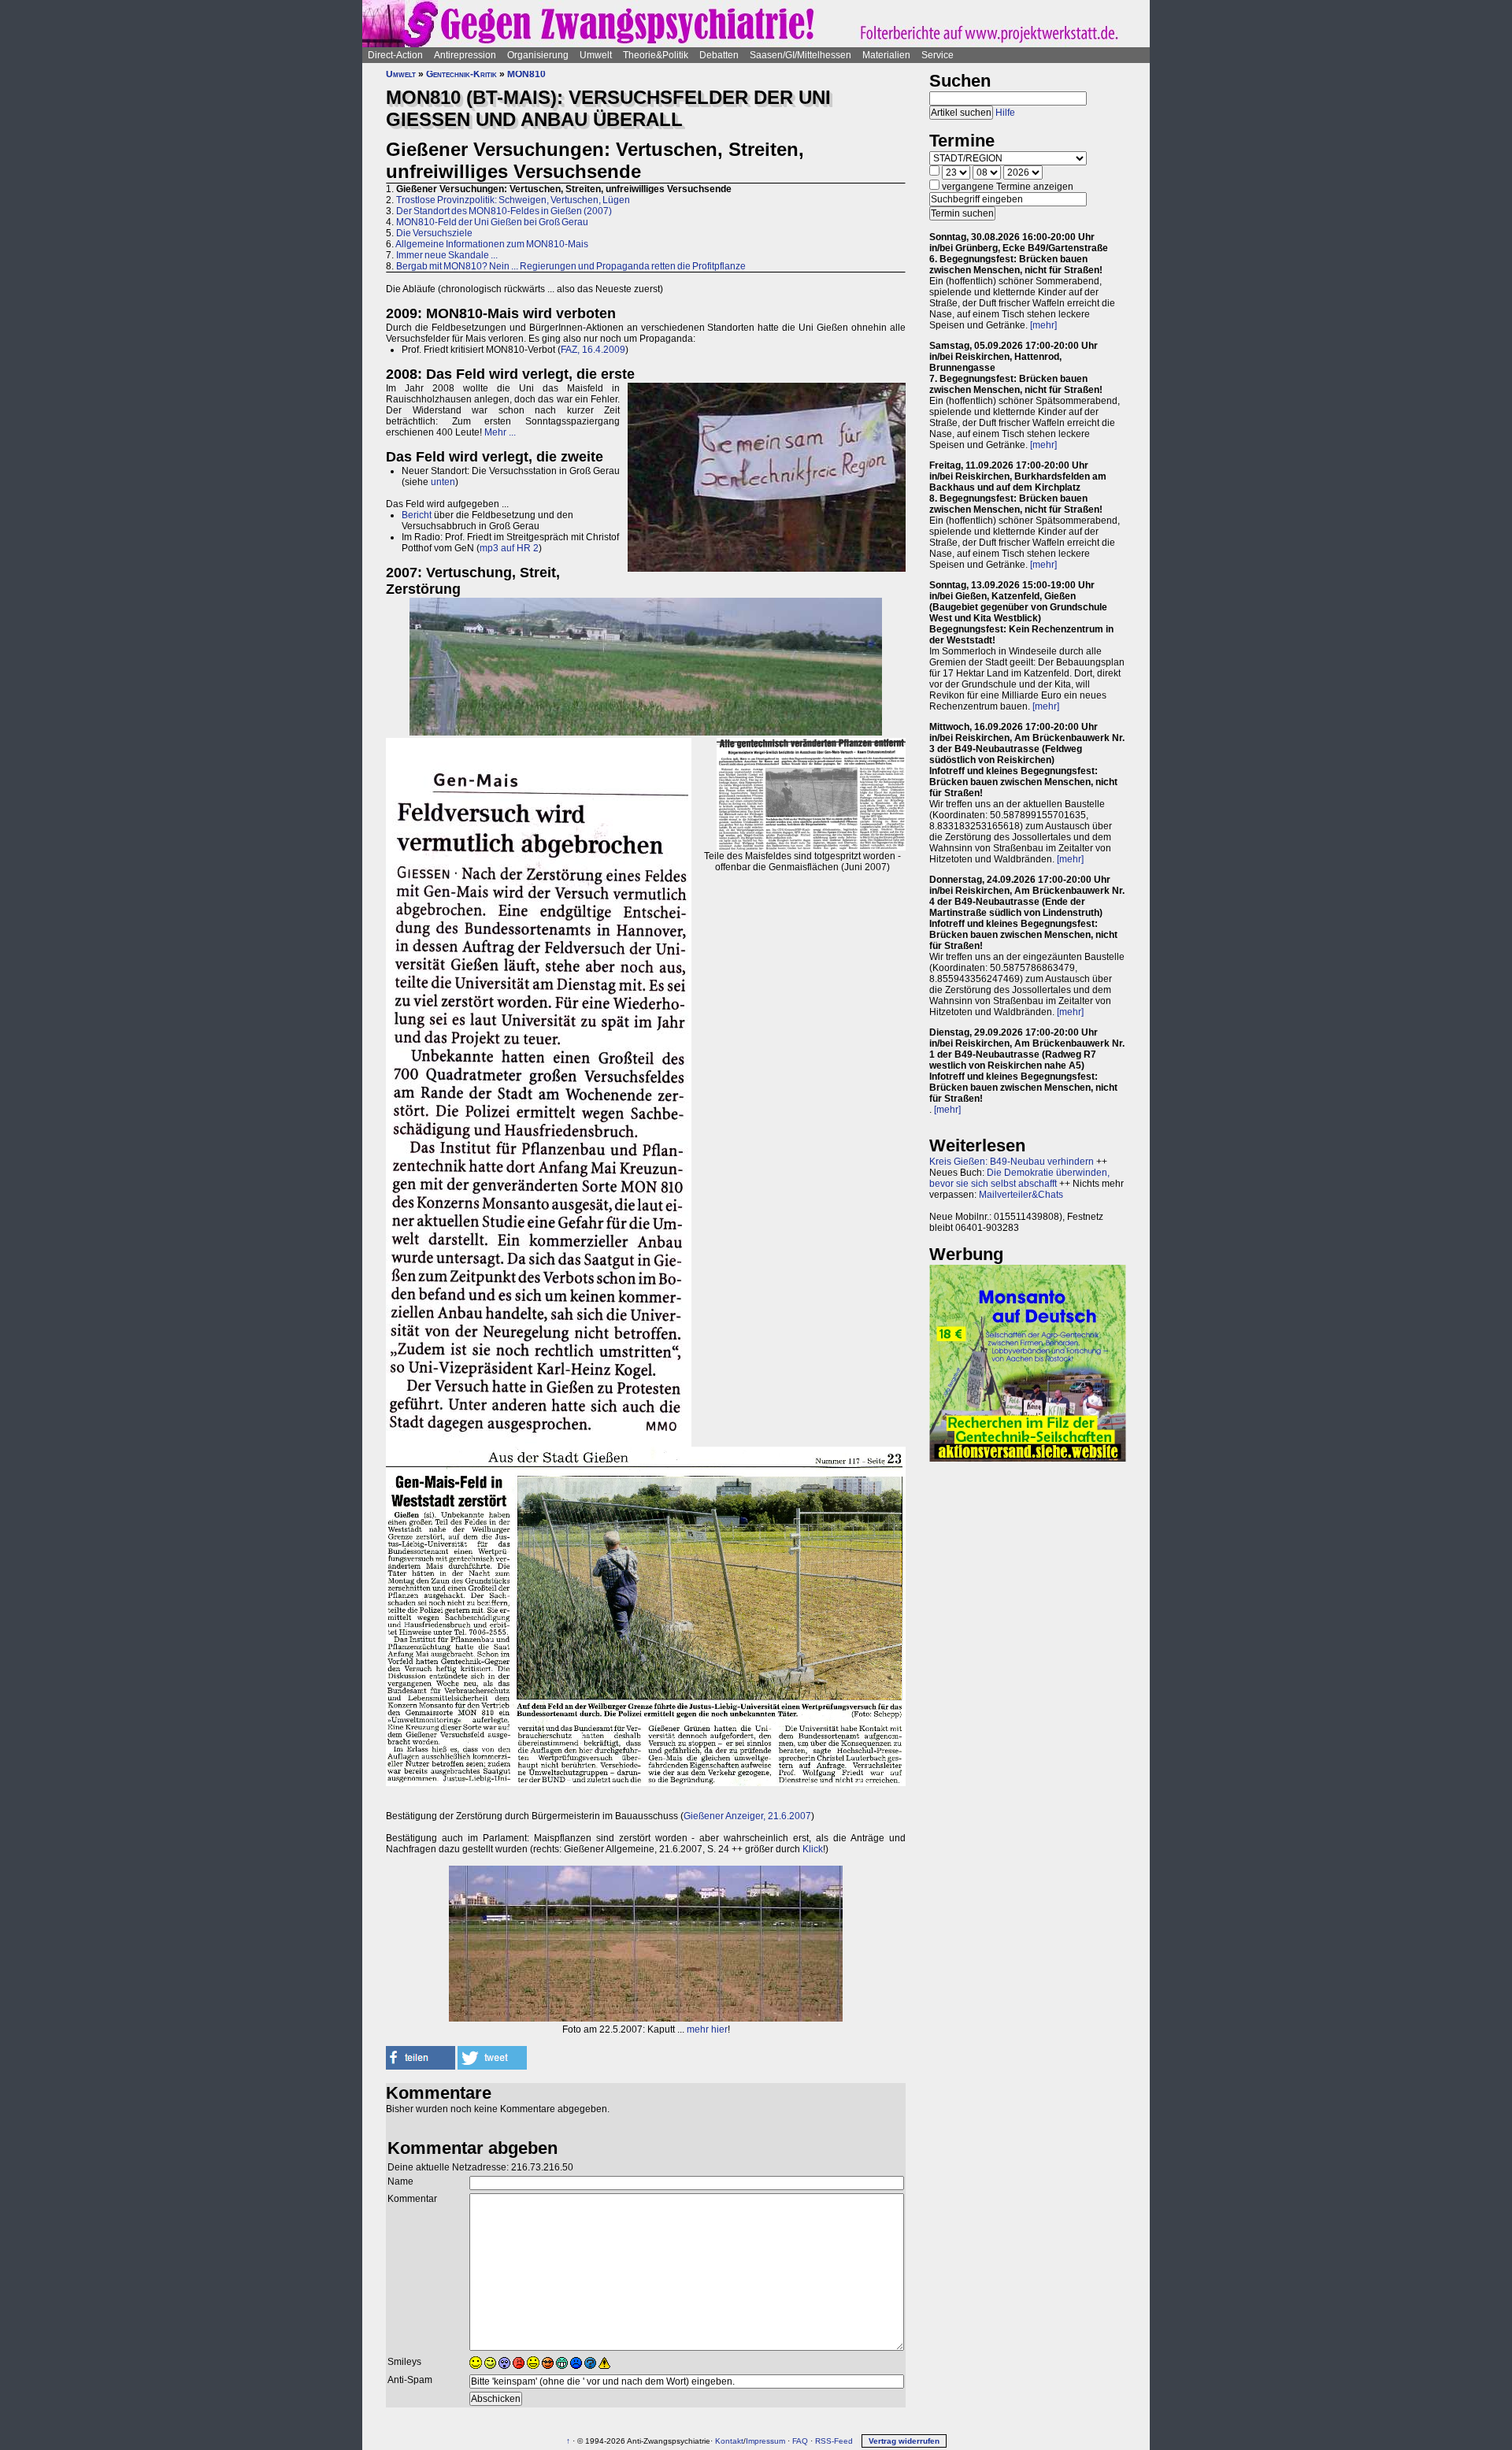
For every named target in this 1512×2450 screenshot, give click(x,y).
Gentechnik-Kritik (461, 74)
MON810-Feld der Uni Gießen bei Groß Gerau (492, 222)
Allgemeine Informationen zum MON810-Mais (492, 244)
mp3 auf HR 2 (509, 548)
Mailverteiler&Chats (1021, 1195)
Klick (813, 1849)
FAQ (800, 2441)
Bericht (417, 515)
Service (938, 55)
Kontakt (729, 2441)
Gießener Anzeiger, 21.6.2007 (747, 1816)
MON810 (526, 74)
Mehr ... (500, 432)
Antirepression (465, 55)
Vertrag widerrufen (904, 2441)
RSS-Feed (834, 2441)
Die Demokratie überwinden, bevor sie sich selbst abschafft (1019, 1178)
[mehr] (1043, 325)
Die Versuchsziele (434, 233)
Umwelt (596, 55)
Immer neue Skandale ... (447, 255)
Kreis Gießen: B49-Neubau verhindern (1012, 1162)
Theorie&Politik (656, 55)
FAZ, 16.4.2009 (593, 350)
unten (443, 482)
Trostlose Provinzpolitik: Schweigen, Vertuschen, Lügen (513, 200)
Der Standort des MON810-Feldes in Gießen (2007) (504, 211)
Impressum (765, 2441)
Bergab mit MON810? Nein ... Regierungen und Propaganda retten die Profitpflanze (571, 266)
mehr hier (707, 2029)
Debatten (719, 55)
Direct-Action (395, 55)
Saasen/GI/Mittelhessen (800, 55)
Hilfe (1005, 113)
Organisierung (538, 55)
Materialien (886, 55)
